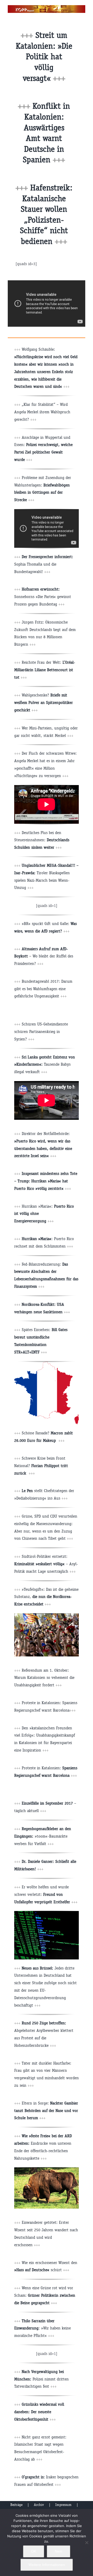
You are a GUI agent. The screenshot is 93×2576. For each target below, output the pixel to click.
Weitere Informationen (47, 2565)
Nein (59, 2551)
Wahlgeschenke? (44, 702)
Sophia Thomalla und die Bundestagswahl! (44, 564)
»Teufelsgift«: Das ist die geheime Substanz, (46, 1597)
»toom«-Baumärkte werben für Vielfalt (43, 1836)
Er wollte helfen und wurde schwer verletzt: (42, 1894)
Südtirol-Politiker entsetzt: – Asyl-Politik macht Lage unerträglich (46, 1564)
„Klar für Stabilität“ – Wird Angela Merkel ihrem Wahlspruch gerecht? (42, 412)
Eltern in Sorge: (46, 2111)
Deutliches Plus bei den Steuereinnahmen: (42, 840)
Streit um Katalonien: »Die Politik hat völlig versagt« (44, 57)
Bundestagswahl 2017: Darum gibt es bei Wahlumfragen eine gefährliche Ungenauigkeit (43, 989)
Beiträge (16, 2505)
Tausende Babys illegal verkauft (45, 1064)
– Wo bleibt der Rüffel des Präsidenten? (44, 956)
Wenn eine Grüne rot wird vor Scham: (45, 2295)
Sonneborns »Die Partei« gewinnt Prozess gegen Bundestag (43, 597)
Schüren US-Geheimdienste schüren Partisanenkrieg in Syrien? (41, 1032)
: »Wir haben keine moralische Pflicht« (42, 2328)
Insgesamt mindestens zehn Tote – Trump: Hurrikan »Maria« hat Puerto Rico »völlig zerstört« (46, 1181)
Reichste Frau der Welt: (45, 670)
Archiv (39, 2505)
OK (34, 2551)
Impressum (63, 2505)
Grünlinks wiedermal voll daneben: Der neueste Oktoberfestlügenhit (39, 2412)
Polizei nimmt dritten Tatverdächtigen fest (41, 2379)
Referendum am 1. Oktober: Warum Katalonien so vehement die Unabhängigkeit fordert (44, 1678)
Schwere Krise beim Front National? (41, 1466)
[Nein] (87, 2543)
